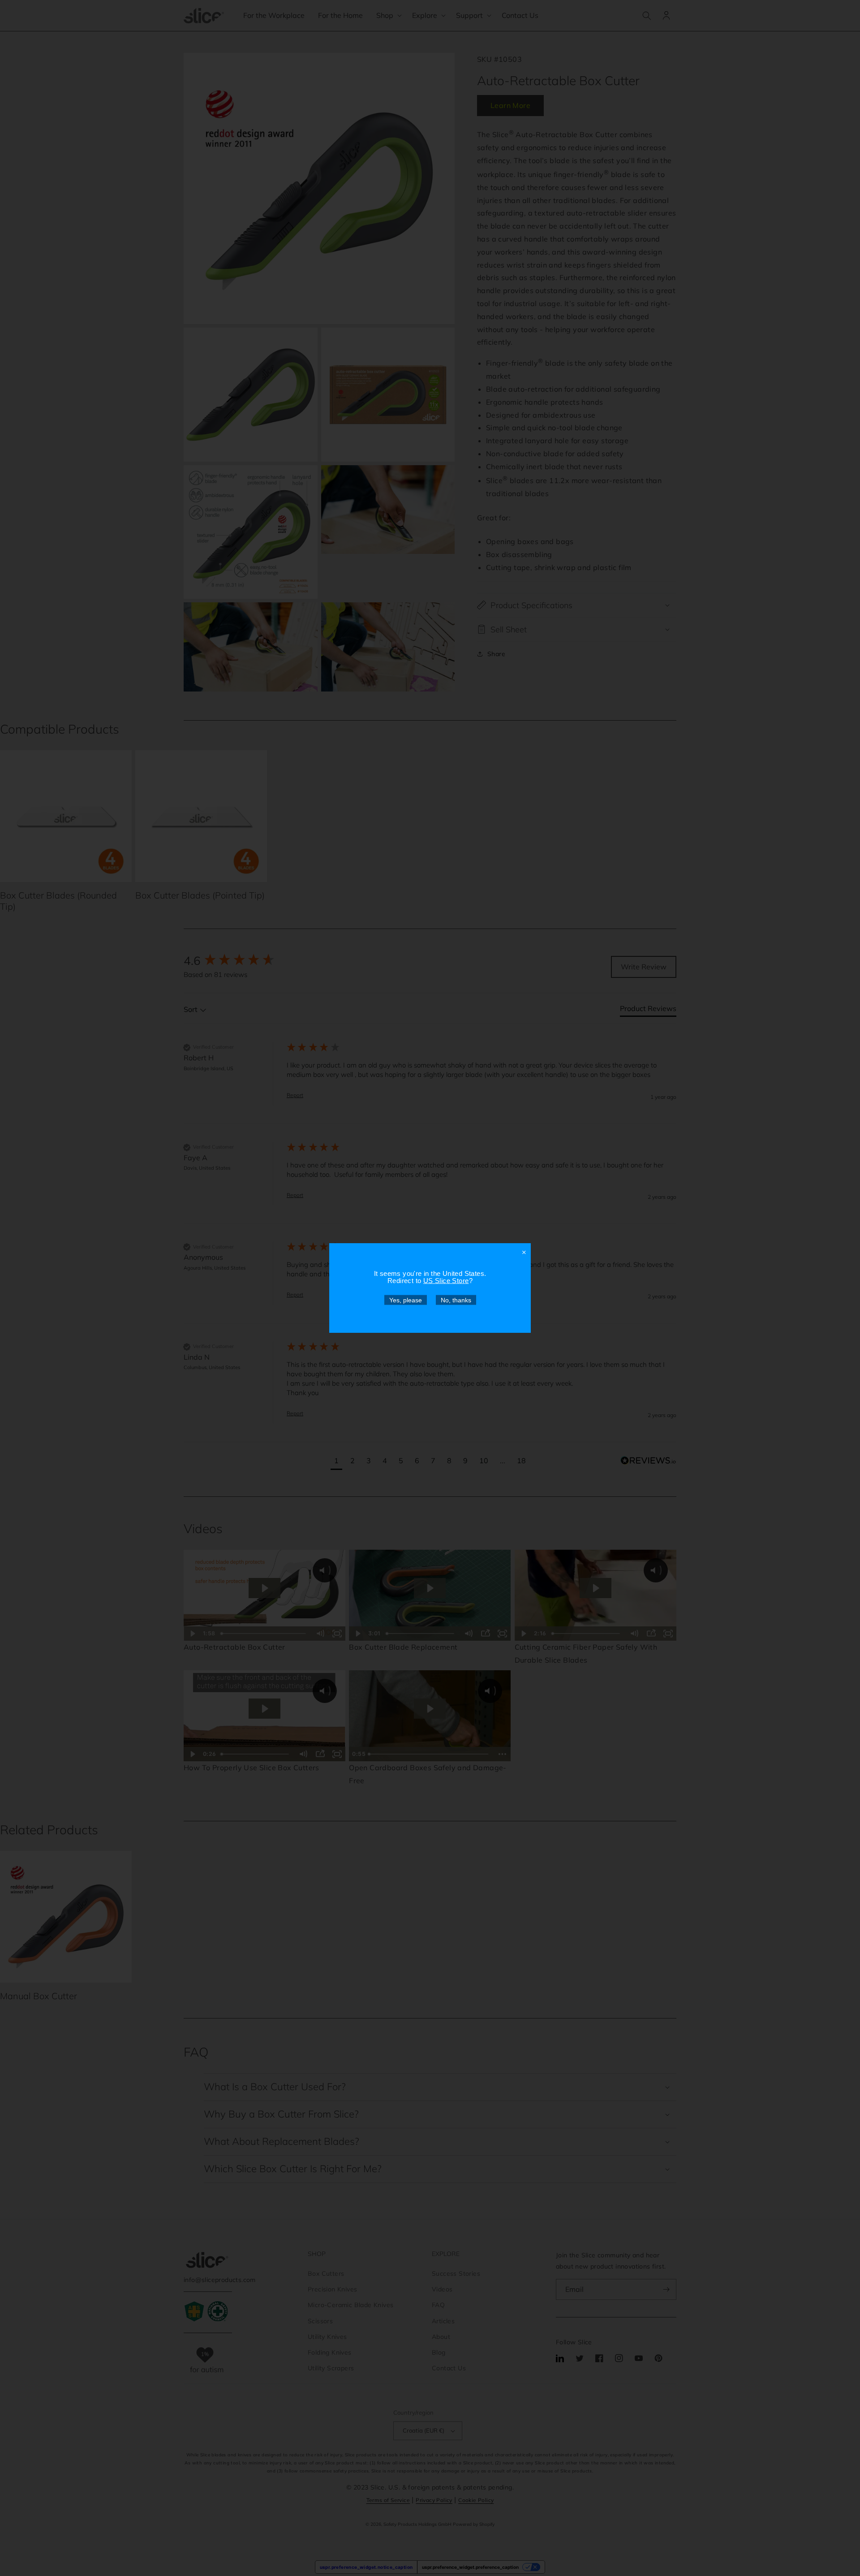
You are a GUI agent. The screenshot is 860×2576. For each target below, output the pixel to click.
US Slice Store (446, 1281)
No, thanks (456, 1300)
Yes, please (406, 1300)
